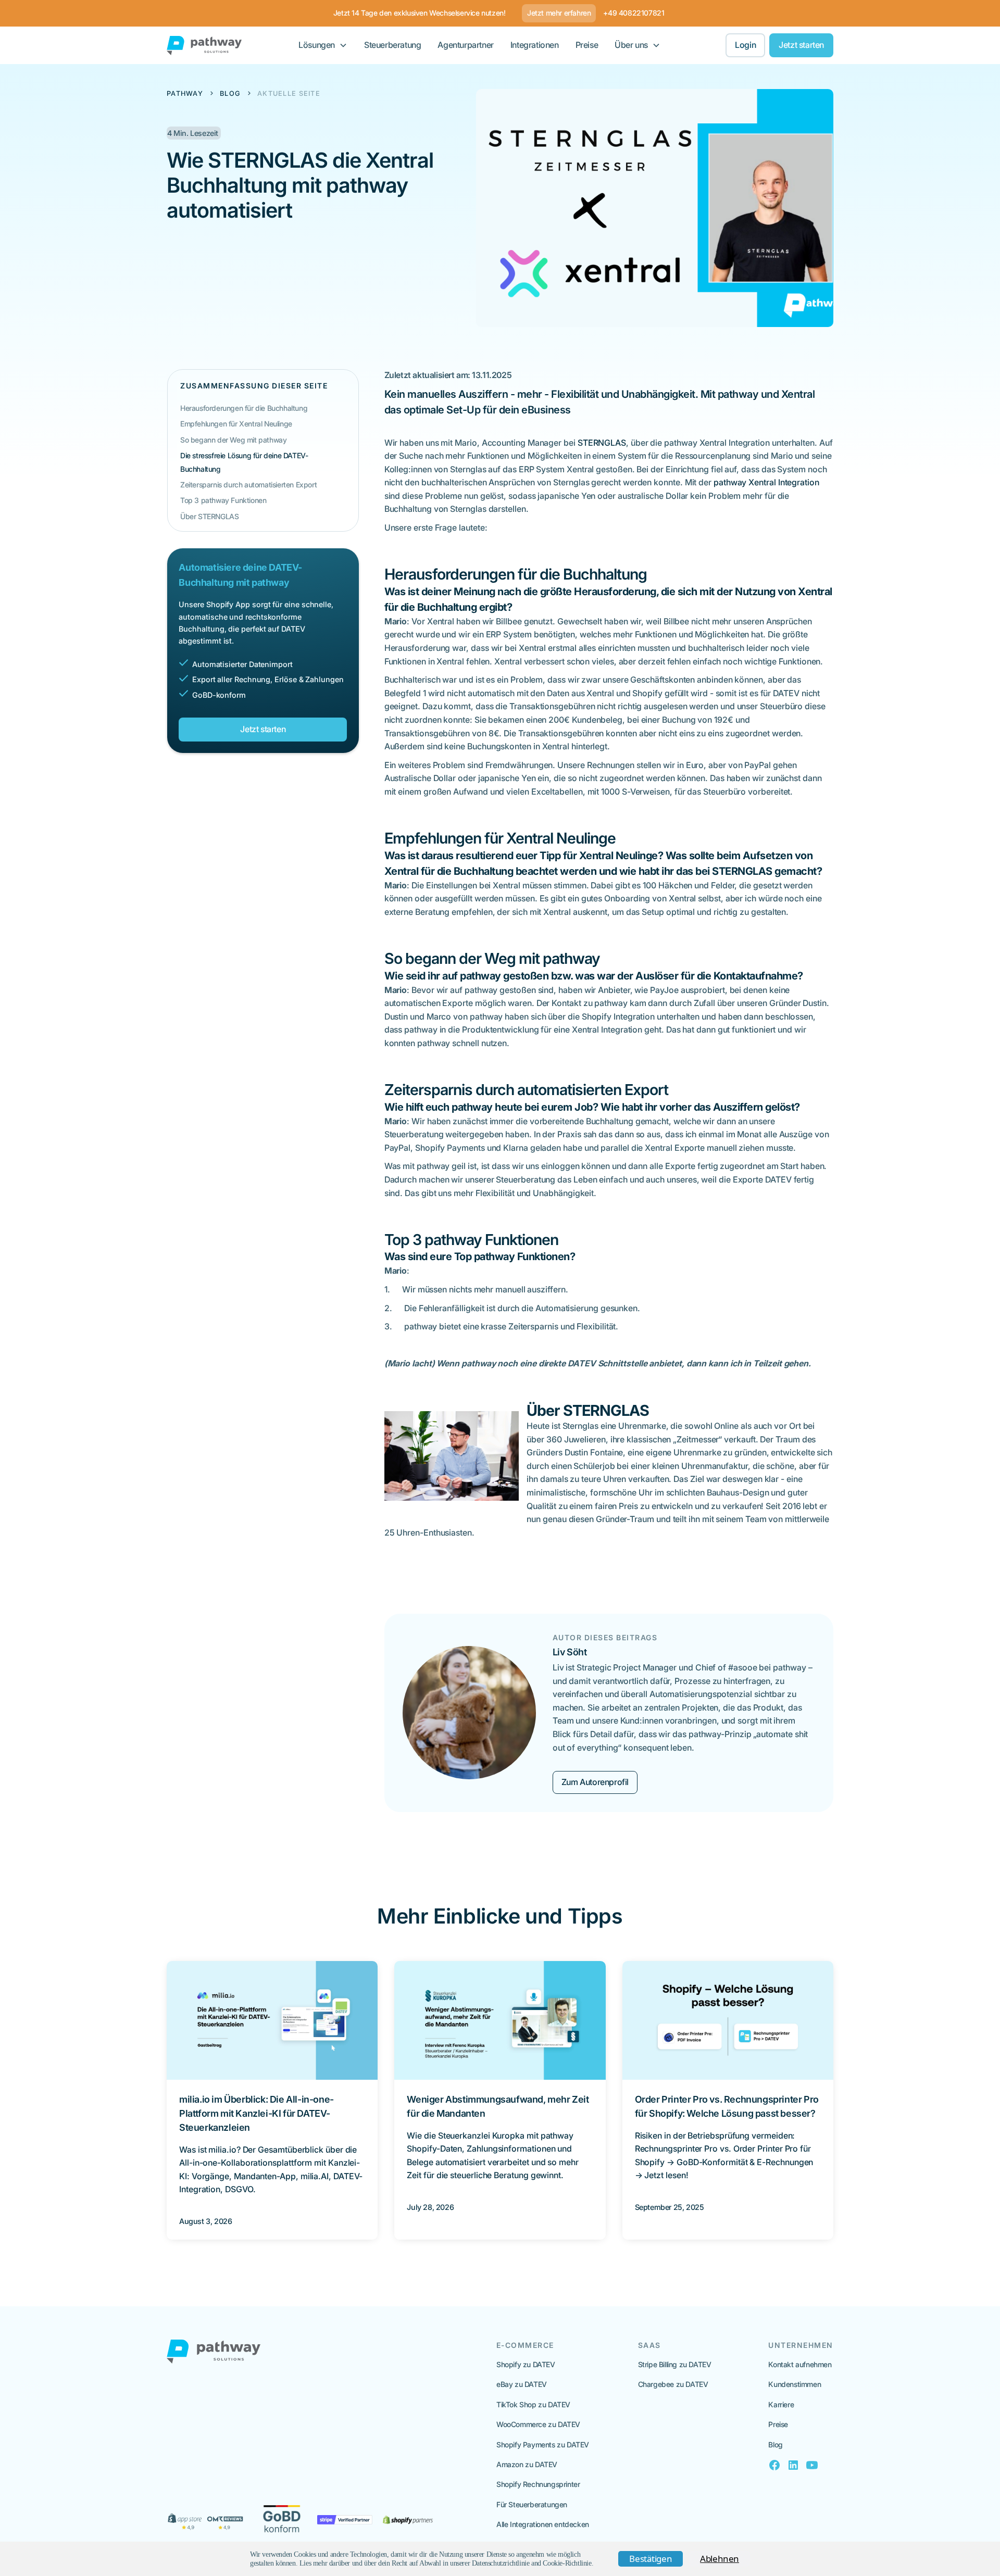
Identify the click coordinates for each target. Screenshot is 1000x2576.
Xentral (798, 394)
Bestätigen (651, 2559)
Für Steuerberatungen (532, 2504)
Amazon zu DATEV (527, 2464)
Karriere (781, 2404)
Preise (587, 45)
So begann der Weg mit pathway (233, 440)
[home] (204, 46)
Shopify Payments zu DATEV (543, 2445)
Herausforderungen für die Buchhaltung (244, 408)
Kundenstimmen (795, 2384)
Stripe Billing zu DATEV (675, 2364)
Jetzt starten (801, 45)
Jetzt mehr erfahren (559, 13)
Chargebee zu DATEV (673, 2384)
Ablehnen (720, 2559)
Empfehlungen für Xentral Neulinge (236, 424)
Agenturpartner (465, 45)
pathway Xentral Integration (766, 482)
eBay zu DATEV (522, 2384)
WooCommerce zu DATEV (538, 2424)
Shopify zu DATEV (526, 2364)
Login (745, 45)
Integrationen (535, 45)
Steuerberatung (392, 45)
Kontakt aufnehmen (800, 2364)
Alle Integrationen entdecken (543, 2524)
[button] (323, 45)
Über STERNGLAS (209, 516)
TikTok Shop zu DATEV (533, 2404)
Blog (775, 2445)
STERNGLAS (602, 443)
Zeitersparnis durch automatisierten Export (248, 485)
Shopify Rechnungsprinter (538, 2484)
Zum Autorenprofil (595, 1782)
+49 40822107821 (634, 13)
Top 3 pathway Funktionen (223, 501)
